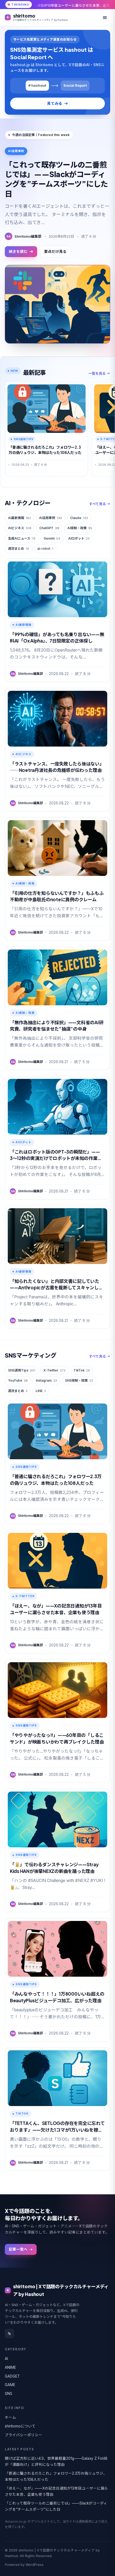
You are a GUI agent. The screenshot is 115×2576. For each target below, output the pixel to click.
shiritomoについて (20, 2426)
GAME (10, 2385)
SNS (9, 2394)
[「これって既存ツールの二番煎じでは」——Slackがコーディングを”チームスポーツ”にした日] (57, 304)
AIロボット (79, 538)
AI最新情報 (20, 518)
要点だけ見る (55, 252)
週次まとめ (19, 549)
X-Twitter (54, 1370)
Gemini (52, 538)
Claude (79, 518)
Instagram (46, 1380)
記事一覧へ (18, 2249)
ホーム (10, 2417)
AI (6, 2359)
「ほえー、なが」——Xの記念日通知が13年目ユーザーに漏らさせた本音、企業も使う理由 (56, 2491)
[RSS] (9, 2334)
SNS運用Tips (22, 1370)
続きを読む (18, 252)
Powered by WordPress (24, 2565)
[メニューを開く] (105, 18)
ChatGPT (49, 528)
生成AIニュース (22, 538)
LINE (41, 1391)
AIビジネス (20, 528)
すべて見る (97, 504)
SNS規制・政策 (79, 1380)
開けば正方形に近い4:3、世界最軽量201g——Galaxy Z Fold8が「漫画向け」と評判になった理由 (56, 2461)
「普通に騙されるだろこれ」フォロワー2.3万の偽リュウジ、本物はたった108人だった (56, 2476)
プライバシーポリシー (24, 2435)
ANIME (10, 2367)
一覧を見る (97, 373)
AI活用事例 (51, 518)
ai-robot (45, 549)
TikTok (82, 1370)
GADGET (12, 2376)
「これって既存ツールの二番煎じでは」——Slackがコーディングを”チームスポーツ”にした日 (56, 179)
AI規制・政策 (80, 528)
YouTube (18, 1380)
